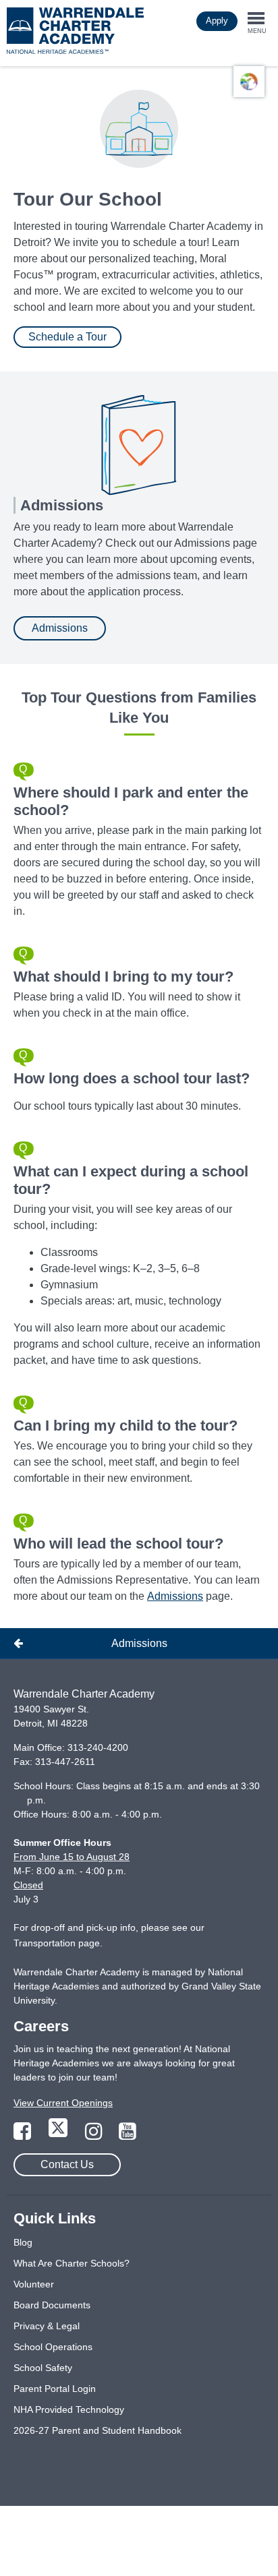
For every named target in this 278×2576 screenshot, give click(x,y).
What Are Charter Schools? (72, 2263)
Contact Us (67, 2164)
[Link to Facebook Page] (24, 2135)
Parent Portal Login (55, 2389)
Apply (217, 21)
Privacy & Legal (47, 2326)
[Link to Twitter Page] (59, 2135)
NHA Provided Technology (69, 2409)
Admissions (60, 628)
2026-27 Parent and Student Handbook (98, 2430)
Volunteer (34, 2284)
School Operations (53, 2347)
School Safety (43, 2368)
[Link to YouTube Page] (128, 2135)
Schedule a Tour (67, 337)
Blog (23, 2242)
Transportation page (57, 1943)
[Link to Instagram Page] (95, 2135)
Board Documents (52, 2305)
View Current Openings (63, 2103)
